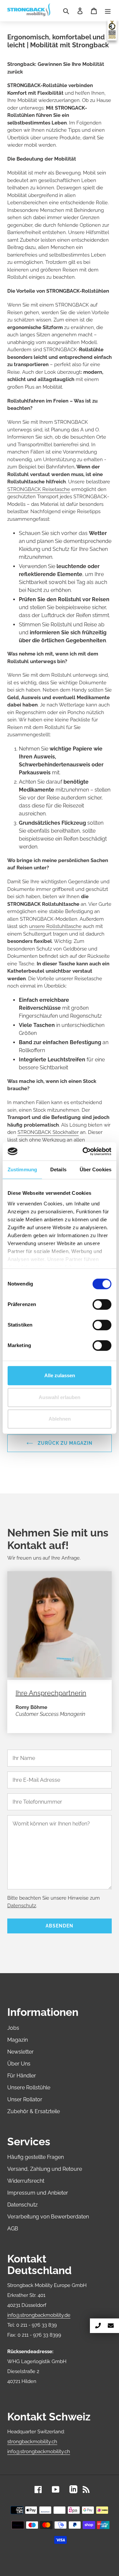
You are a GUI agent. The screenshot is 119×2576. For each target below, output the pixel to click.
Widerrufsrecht (26, 2181)
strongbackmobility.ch (32, 2442)
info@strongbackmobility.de (39, 2315)
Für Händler (22, 2076)
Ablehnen (60, 1419)
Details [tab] (58, 1169)
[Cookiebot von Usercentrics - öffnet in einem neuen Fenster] (84, 1151)
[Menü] (108, 11)
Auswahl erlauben (59, 1397)
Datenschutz (22, 1906)
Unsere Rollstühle (29, 2088)
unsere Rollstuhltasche (55, 926)
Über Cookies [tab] (96, 1169)
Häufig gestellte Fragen (36, 2157)
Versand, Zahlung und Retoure (45, 2169)
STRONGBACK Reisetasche (39, 489)
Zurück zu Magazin (64, 1443)
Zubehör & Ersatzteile (34, 2111)
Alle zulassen (60, 1375)
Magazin (18, 2040)
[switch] (102, 1304)
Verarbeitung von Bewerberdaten (48, 2217)
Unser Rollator (25, 2099)
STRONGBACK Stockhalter (48, 1132)
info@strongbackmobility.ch (39, 2452)
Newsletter (20, 2052)
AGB (13, 2229)
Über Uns (19, 2064)
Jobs (13, 2028)
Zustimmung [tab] (22, 1169)
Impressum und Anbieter (38, 2193)
